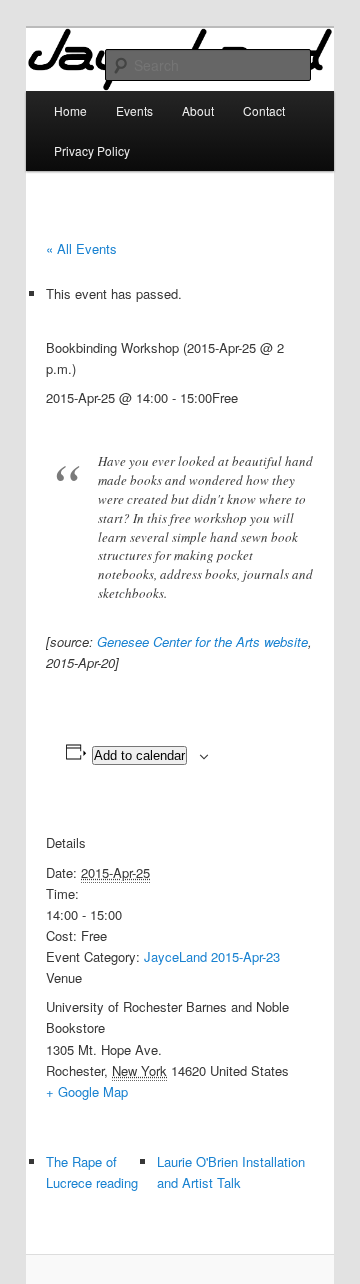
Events (134, 110)
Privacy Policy (92, 150)
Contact (264, 110)
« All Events (81, 248)
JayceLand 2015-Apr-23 (212, 956)
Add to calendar (139, 755)
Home (70, 110)
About (198, 110)
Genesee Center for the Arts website (202, 641)
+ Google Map (87, 1091)
